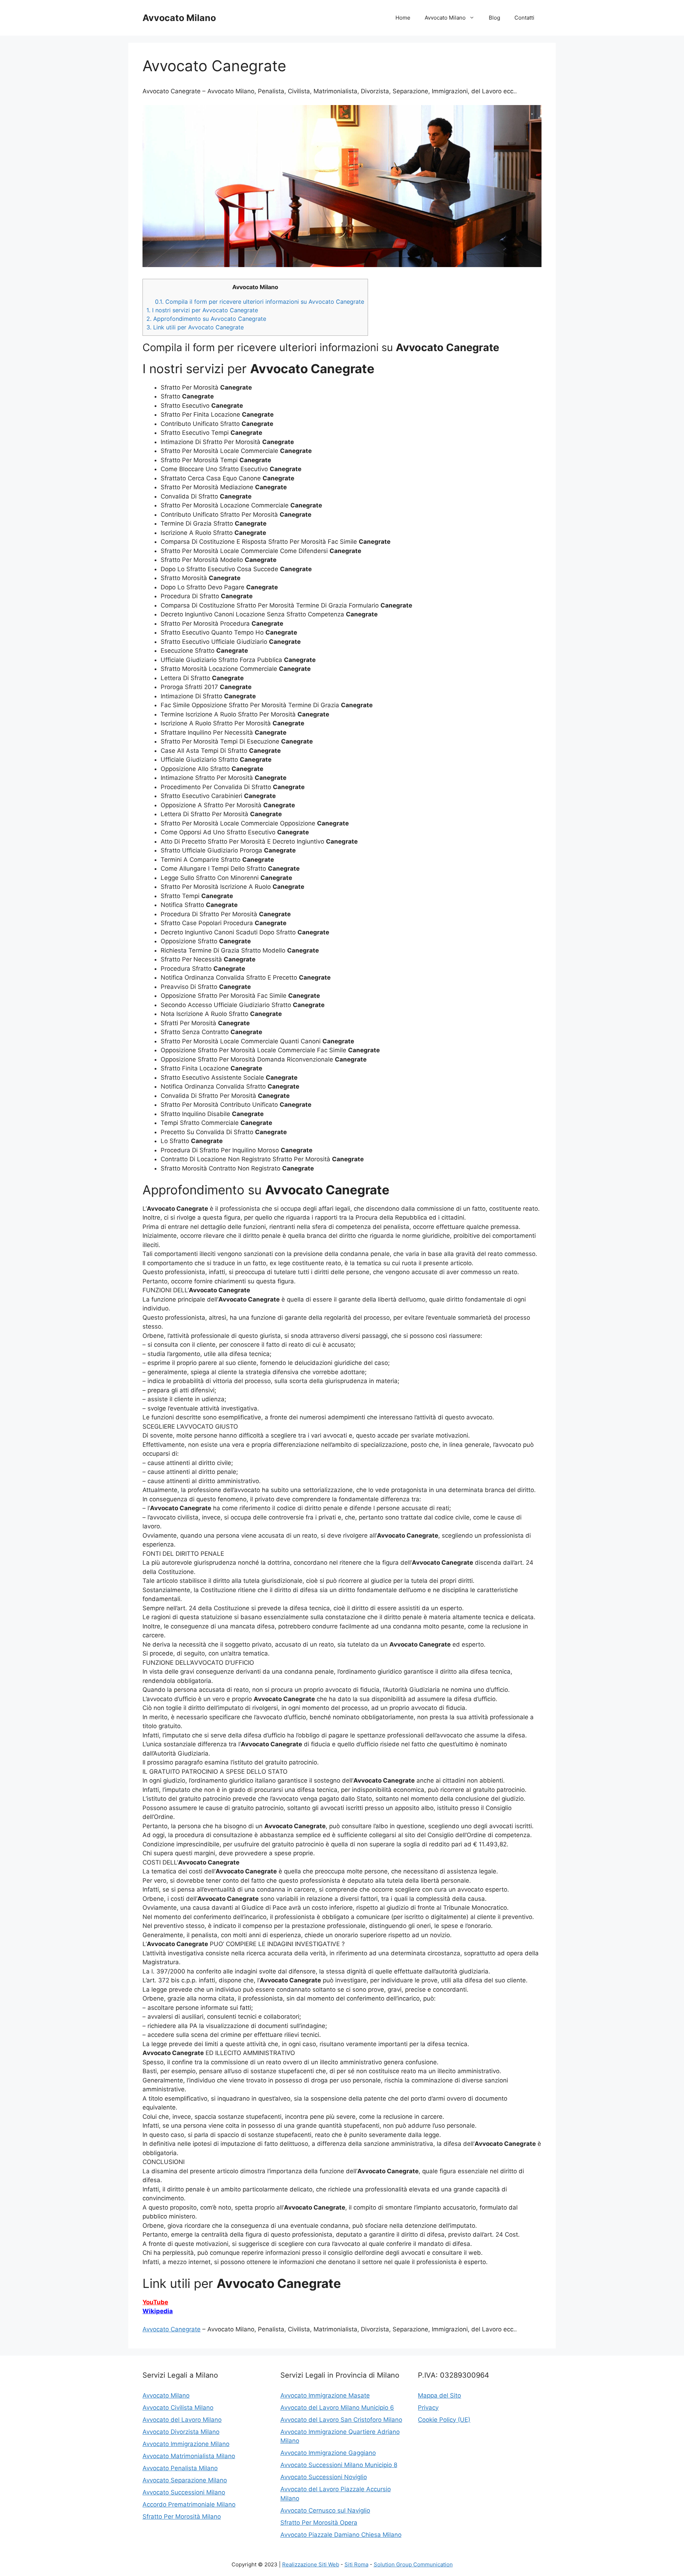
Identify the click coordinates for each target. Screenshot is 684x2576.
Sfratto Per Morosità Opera (319, 2523)
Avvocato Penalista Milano (180, 2468)
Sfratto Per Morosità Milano (182, 2517)
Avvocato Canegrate (172, 2329)
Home (403, 18)
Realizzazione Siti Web (311, 2564)
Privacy (428, 2408)
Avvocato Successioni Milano (184, 2492)
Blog (494, 18)
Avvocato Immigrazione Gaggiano (328, 2453)
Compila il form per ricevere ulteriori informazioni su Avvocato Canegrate (260, 302)
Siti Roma (356, 2564)
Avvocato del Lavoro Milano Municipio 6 (337, 2408)
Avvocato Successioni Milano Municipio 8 (339, 2465)
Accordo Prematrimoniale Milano (189, 2504)
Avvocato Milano (179, 18)
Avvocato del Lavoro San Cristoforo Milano (341, 2420)
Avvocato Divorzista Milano (181, 2432)
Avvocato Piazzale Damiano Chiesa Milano (341, 2535)
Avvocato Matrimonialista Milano (189, 2456)
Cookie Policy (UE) (444, 2420)
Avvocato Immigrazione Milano (186, 2444)
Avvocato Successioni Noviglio (324, 2477)
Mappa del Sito (439, 2395)
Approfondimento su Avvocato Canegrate (206, 319)
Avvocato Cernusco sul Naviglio (325, 2510)
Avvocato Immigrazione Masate (325, 2395)
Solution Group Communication (413, 2564)
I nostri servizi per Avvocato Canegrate (202, 310)
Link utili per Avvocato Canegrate (195, 327)
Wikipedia (158, 2311)
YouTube (155, 2302)
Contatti (524, 18)
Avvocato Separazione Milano (185, 2480)
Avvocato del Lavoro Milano (182, 2420)
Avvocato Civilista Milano (178, 2408)
